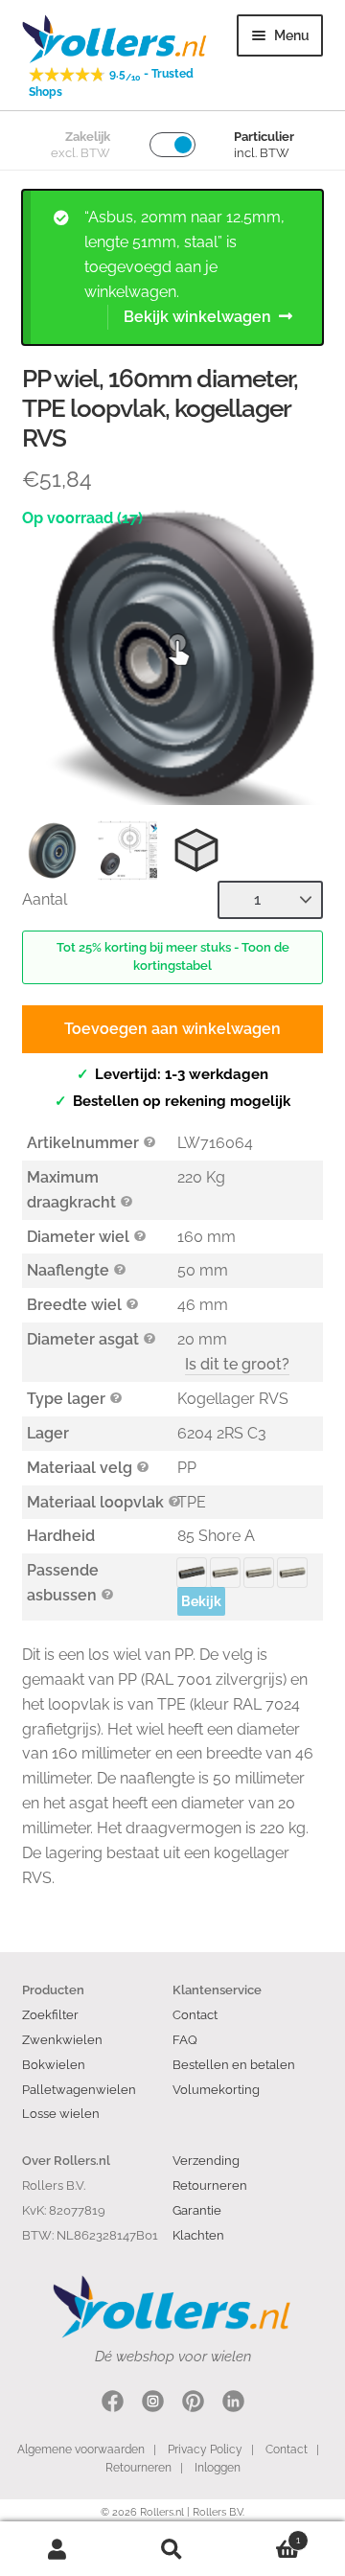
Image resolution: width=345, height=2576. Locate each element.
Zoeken (172, 2549)
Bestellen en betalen (234, 2064)
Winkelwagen (265, 2535)
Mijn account (57, 2549)
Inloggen (218, 2468)
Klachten (198, 2235)
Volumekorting (216, 2089)
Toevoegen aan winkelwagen (172, 1029)
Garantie (197, 2210)
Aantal (45, 899)
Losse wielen (61, 2113)
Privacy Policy (205, 2449)
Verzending (206, 2160)
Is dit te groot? (237, 1364)
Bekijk (201, 1601)
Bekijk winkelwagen (197, 317)
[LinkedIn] (233, 2404)
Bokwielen (54, 2064)
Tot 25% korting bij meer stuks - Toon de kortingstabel (173, 956)
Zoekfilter (50, 2014)
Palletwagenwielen (79, 2089)
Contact (195, 2014)
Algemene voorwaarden (81, 2449)
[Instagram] (153, 2404)
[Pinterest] (193, 2404)
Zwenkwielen (62, 2039)
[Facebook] (113, 2404)
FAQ (185, 2039)
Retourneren (210, 2185)
